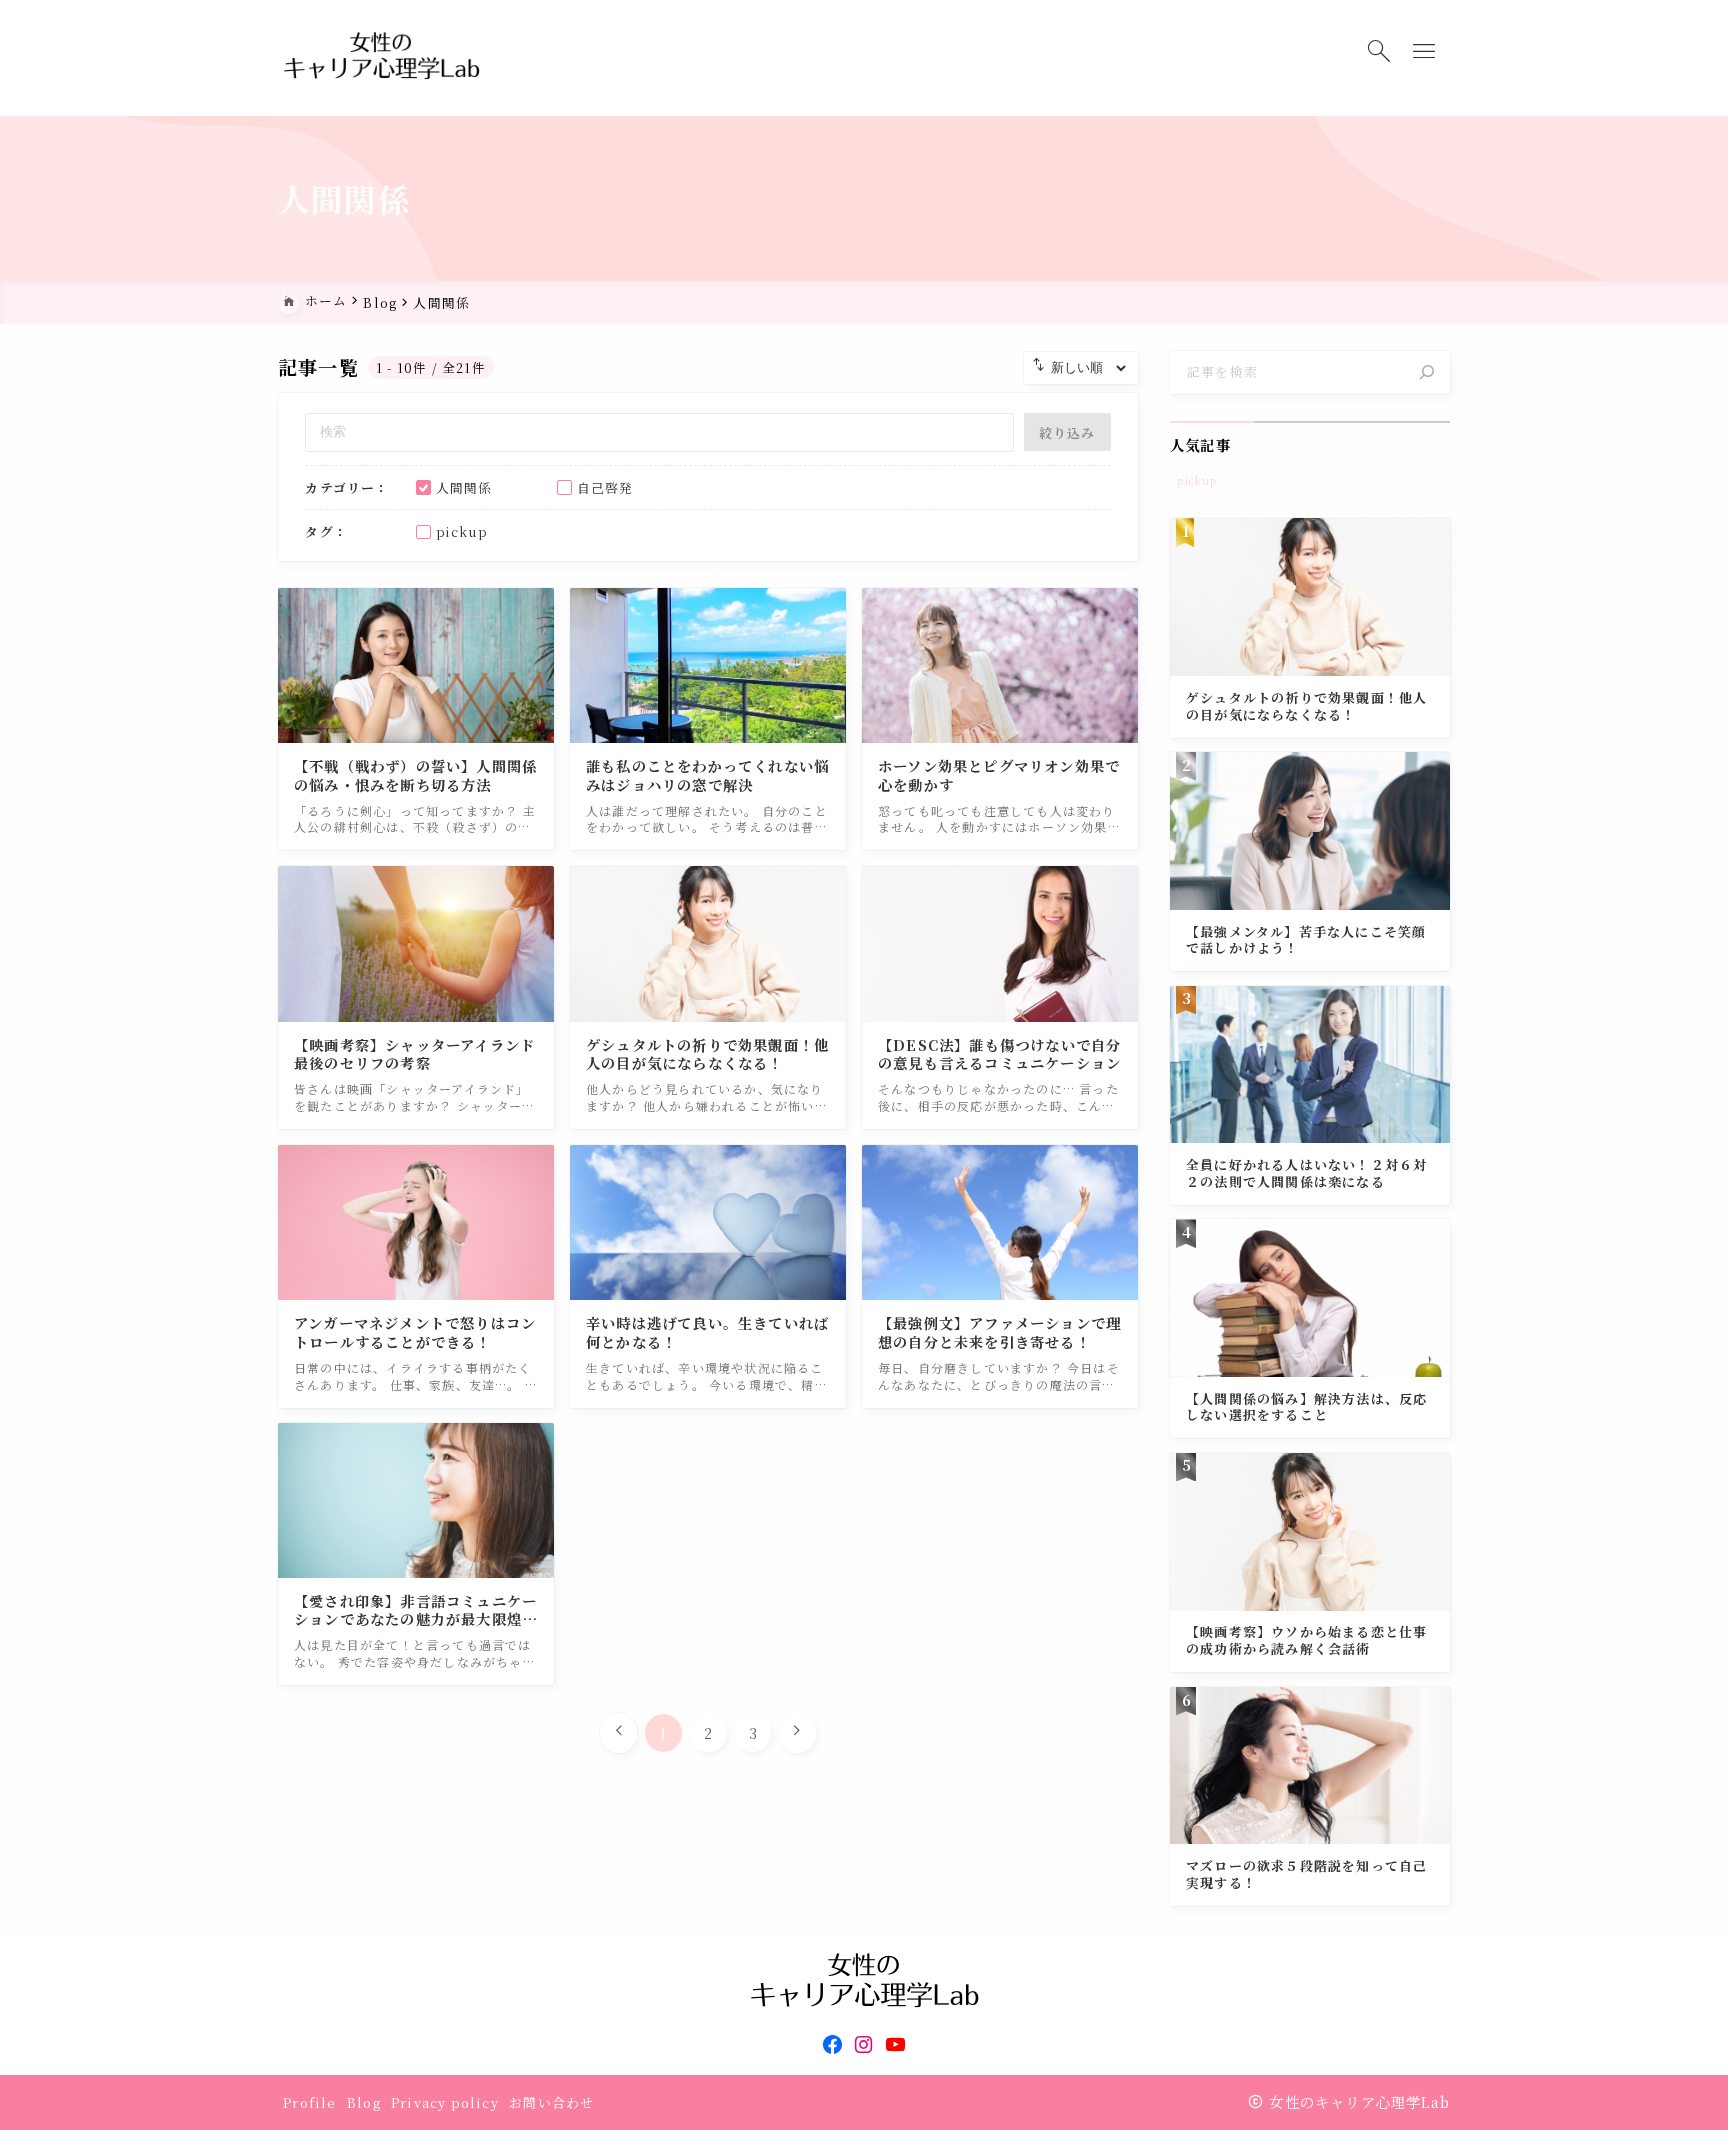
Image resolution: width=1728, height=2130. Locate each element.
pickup (1197, 480)
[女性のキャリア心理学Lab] (381, 58)
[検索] (1427, 373)
